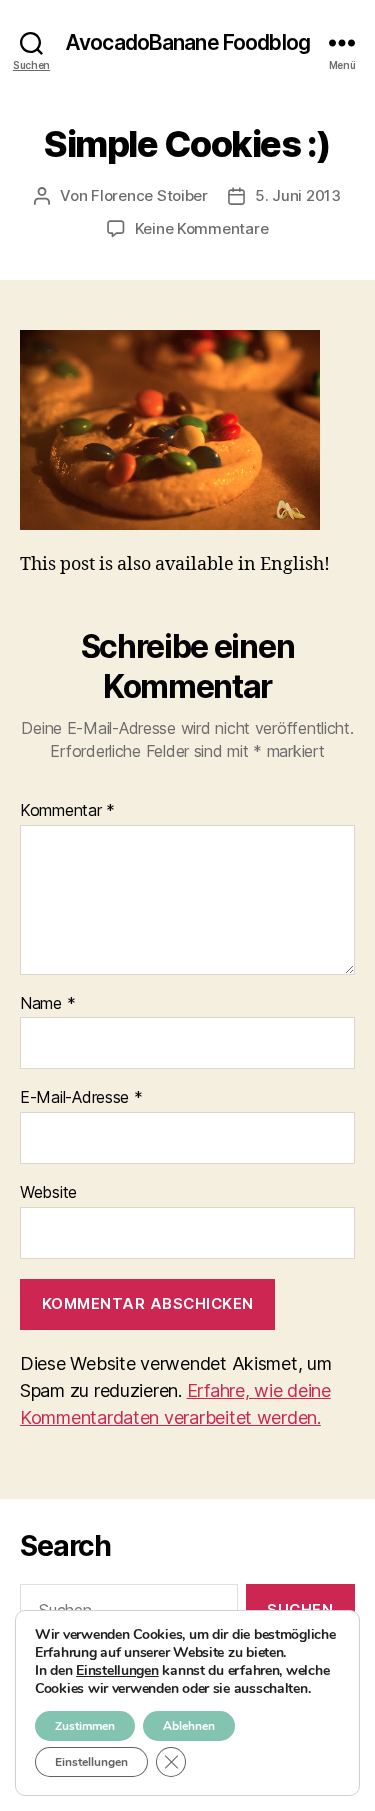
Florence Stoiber (149, 195)
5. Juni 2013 (298, 195)
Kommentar (67, 811)
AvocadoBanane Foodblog (187, 42)
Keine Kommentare (202, 228)
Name (47, 1004)
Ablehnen (189, 1726)
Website (48, 1193)
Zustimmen (85, 1726)
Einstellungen (117, 1671)
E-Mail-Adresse (81, 1098)
